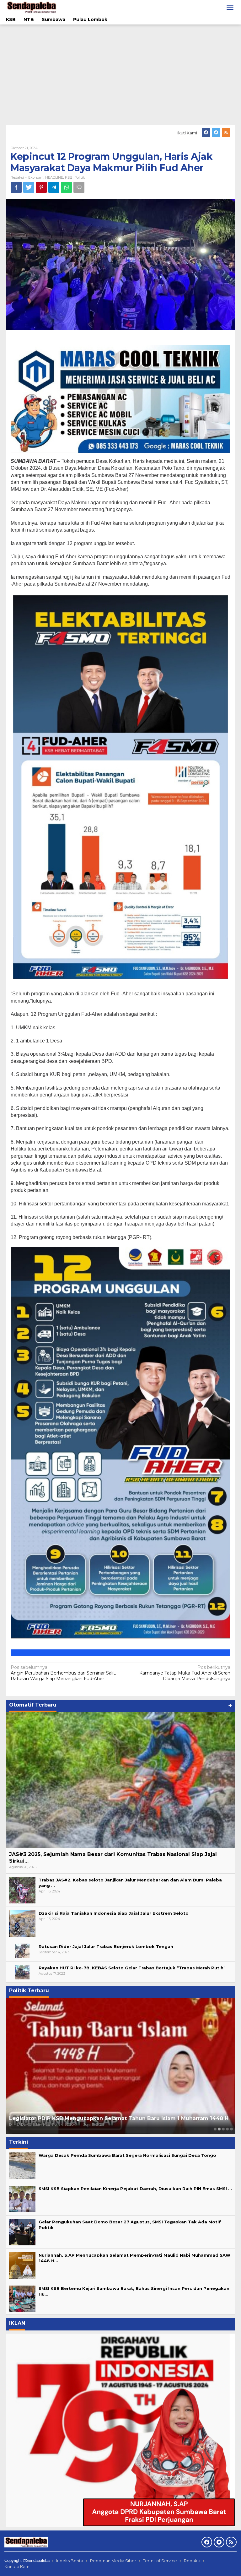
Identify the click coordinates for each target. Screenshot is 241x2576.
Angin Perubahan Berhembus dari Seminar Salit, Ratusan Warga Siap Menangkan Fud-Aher (63, 1673)
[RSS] (226, 133)
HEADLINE (54, 177)
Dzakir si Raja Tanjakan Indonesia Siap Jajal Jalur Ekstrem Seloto (114, 1913)
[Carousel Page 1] (215, 2129)
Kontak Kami (17, 2567)
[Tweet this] (29, 187)
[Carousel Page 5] (231, 2129)
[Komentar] (79, 187)
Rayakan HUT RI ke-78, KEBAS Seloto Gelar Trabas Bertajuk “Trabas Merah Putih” (132, 1968)
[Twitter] (216, 133)
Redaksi (192, 2561)
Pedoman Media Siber (113, 2561)
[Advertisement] (120, 75)
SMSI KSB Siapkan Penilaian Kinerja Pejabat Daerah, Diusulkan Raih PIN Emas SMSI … (135, 2189)
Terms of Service (160, 2561)
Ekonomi (36, 177)
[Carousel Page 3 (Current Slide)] (223, 2129)
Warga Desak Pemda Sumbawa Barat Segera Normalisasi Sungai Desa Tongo (127, 2155)
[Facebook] (206, 133)
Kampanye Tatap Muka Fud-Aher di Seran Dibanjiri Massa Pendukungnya (185, 1673)
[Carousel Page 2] (219, 2129)
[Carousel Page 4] (227, 2129)
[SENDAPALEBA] (32, 7)
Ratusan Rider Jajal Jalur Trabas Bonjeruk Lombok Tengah (106, 1946)
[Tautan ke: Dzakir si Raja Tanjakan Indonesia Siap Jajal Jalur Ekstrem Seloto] (22, 1923)
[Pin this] (41, 187)
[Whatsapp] (66, 187)
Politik (80, 177)
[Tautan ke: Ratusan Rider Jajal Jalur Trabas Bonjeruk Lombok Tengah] (22, 1950)
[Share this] (16, 187)
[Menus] (230, 7)
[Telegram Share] (54, 187)
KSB (69, 177)
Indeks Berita (70, 2561)
